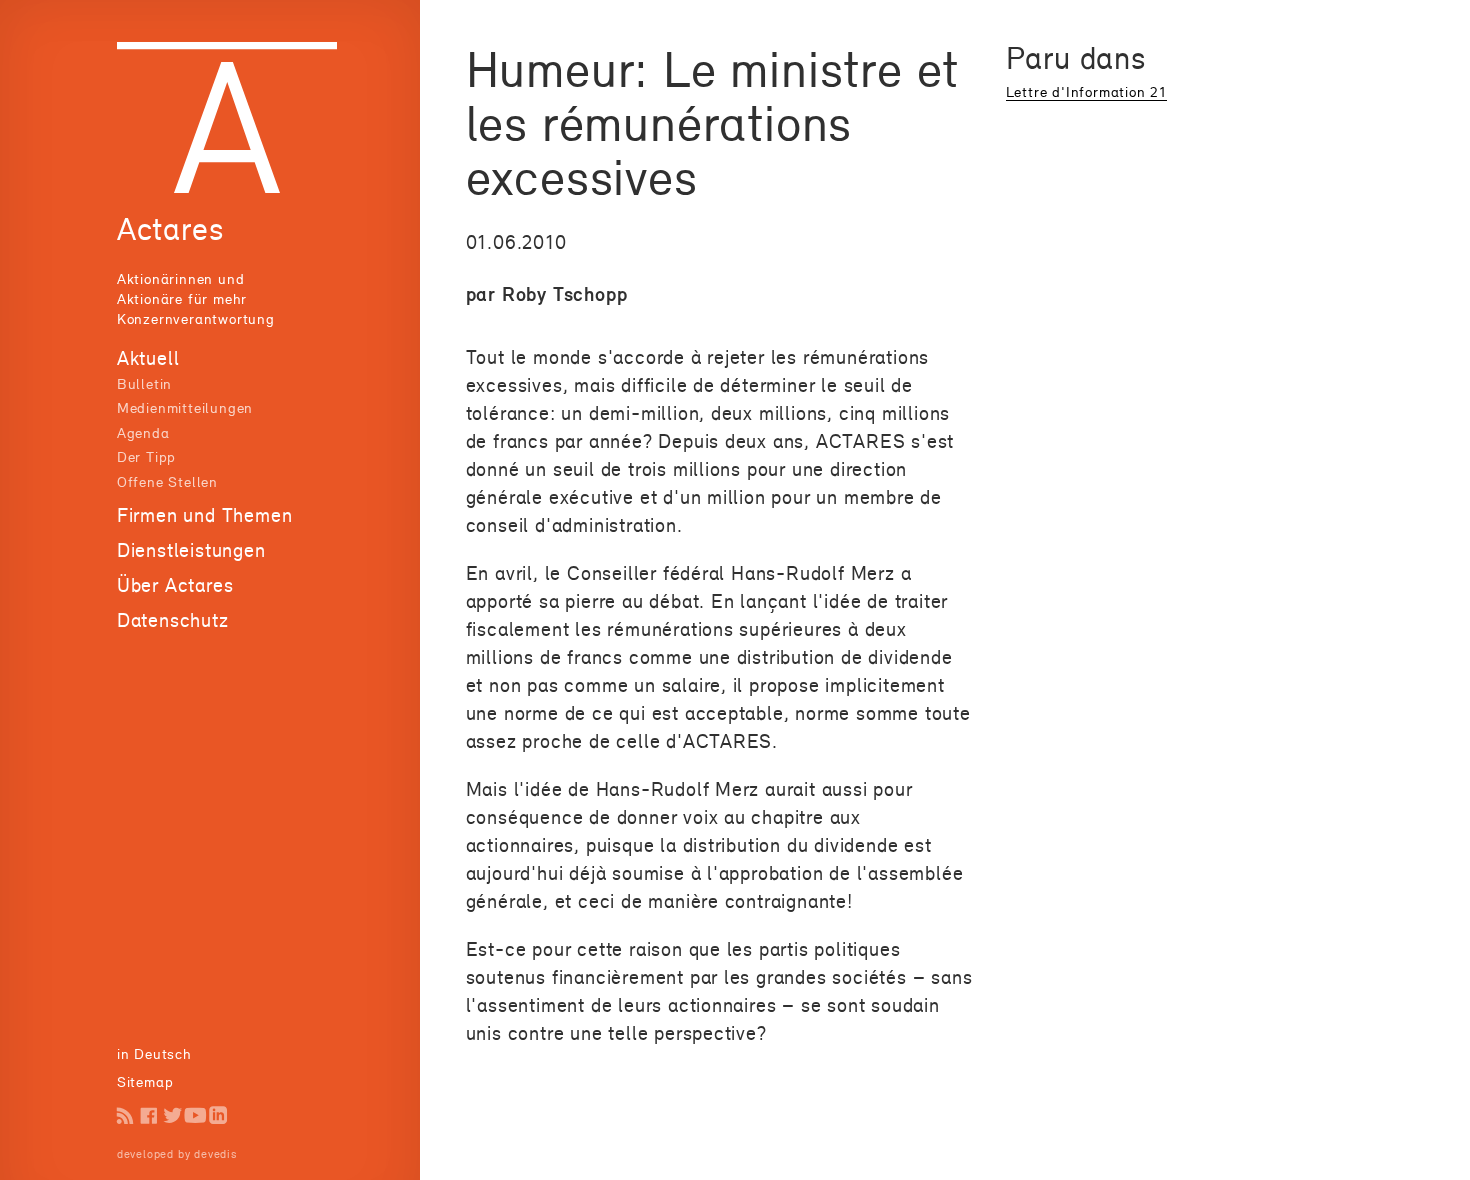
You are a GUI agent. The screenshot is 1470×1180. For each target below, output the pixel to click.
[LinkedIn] (218, 1115)
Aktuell (148, 358)
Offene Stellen (167, 481)
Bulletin (144, 383)
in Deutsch (154, 1053)
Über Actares (175, 585)
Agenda (143, 432)
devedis (215, 1154)
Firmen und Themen (205, 515)
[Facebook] (148, 1115)
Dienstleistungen (191, 550)
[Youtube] (195, 1115)
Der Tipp (146, 456)
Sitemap (145, 1081)
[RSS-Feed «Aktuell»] (125, 1115)
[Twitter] (172, 1115)
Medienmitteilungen (185, 407)
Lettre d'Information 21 (1086, 91)
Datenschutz (173, 620)
